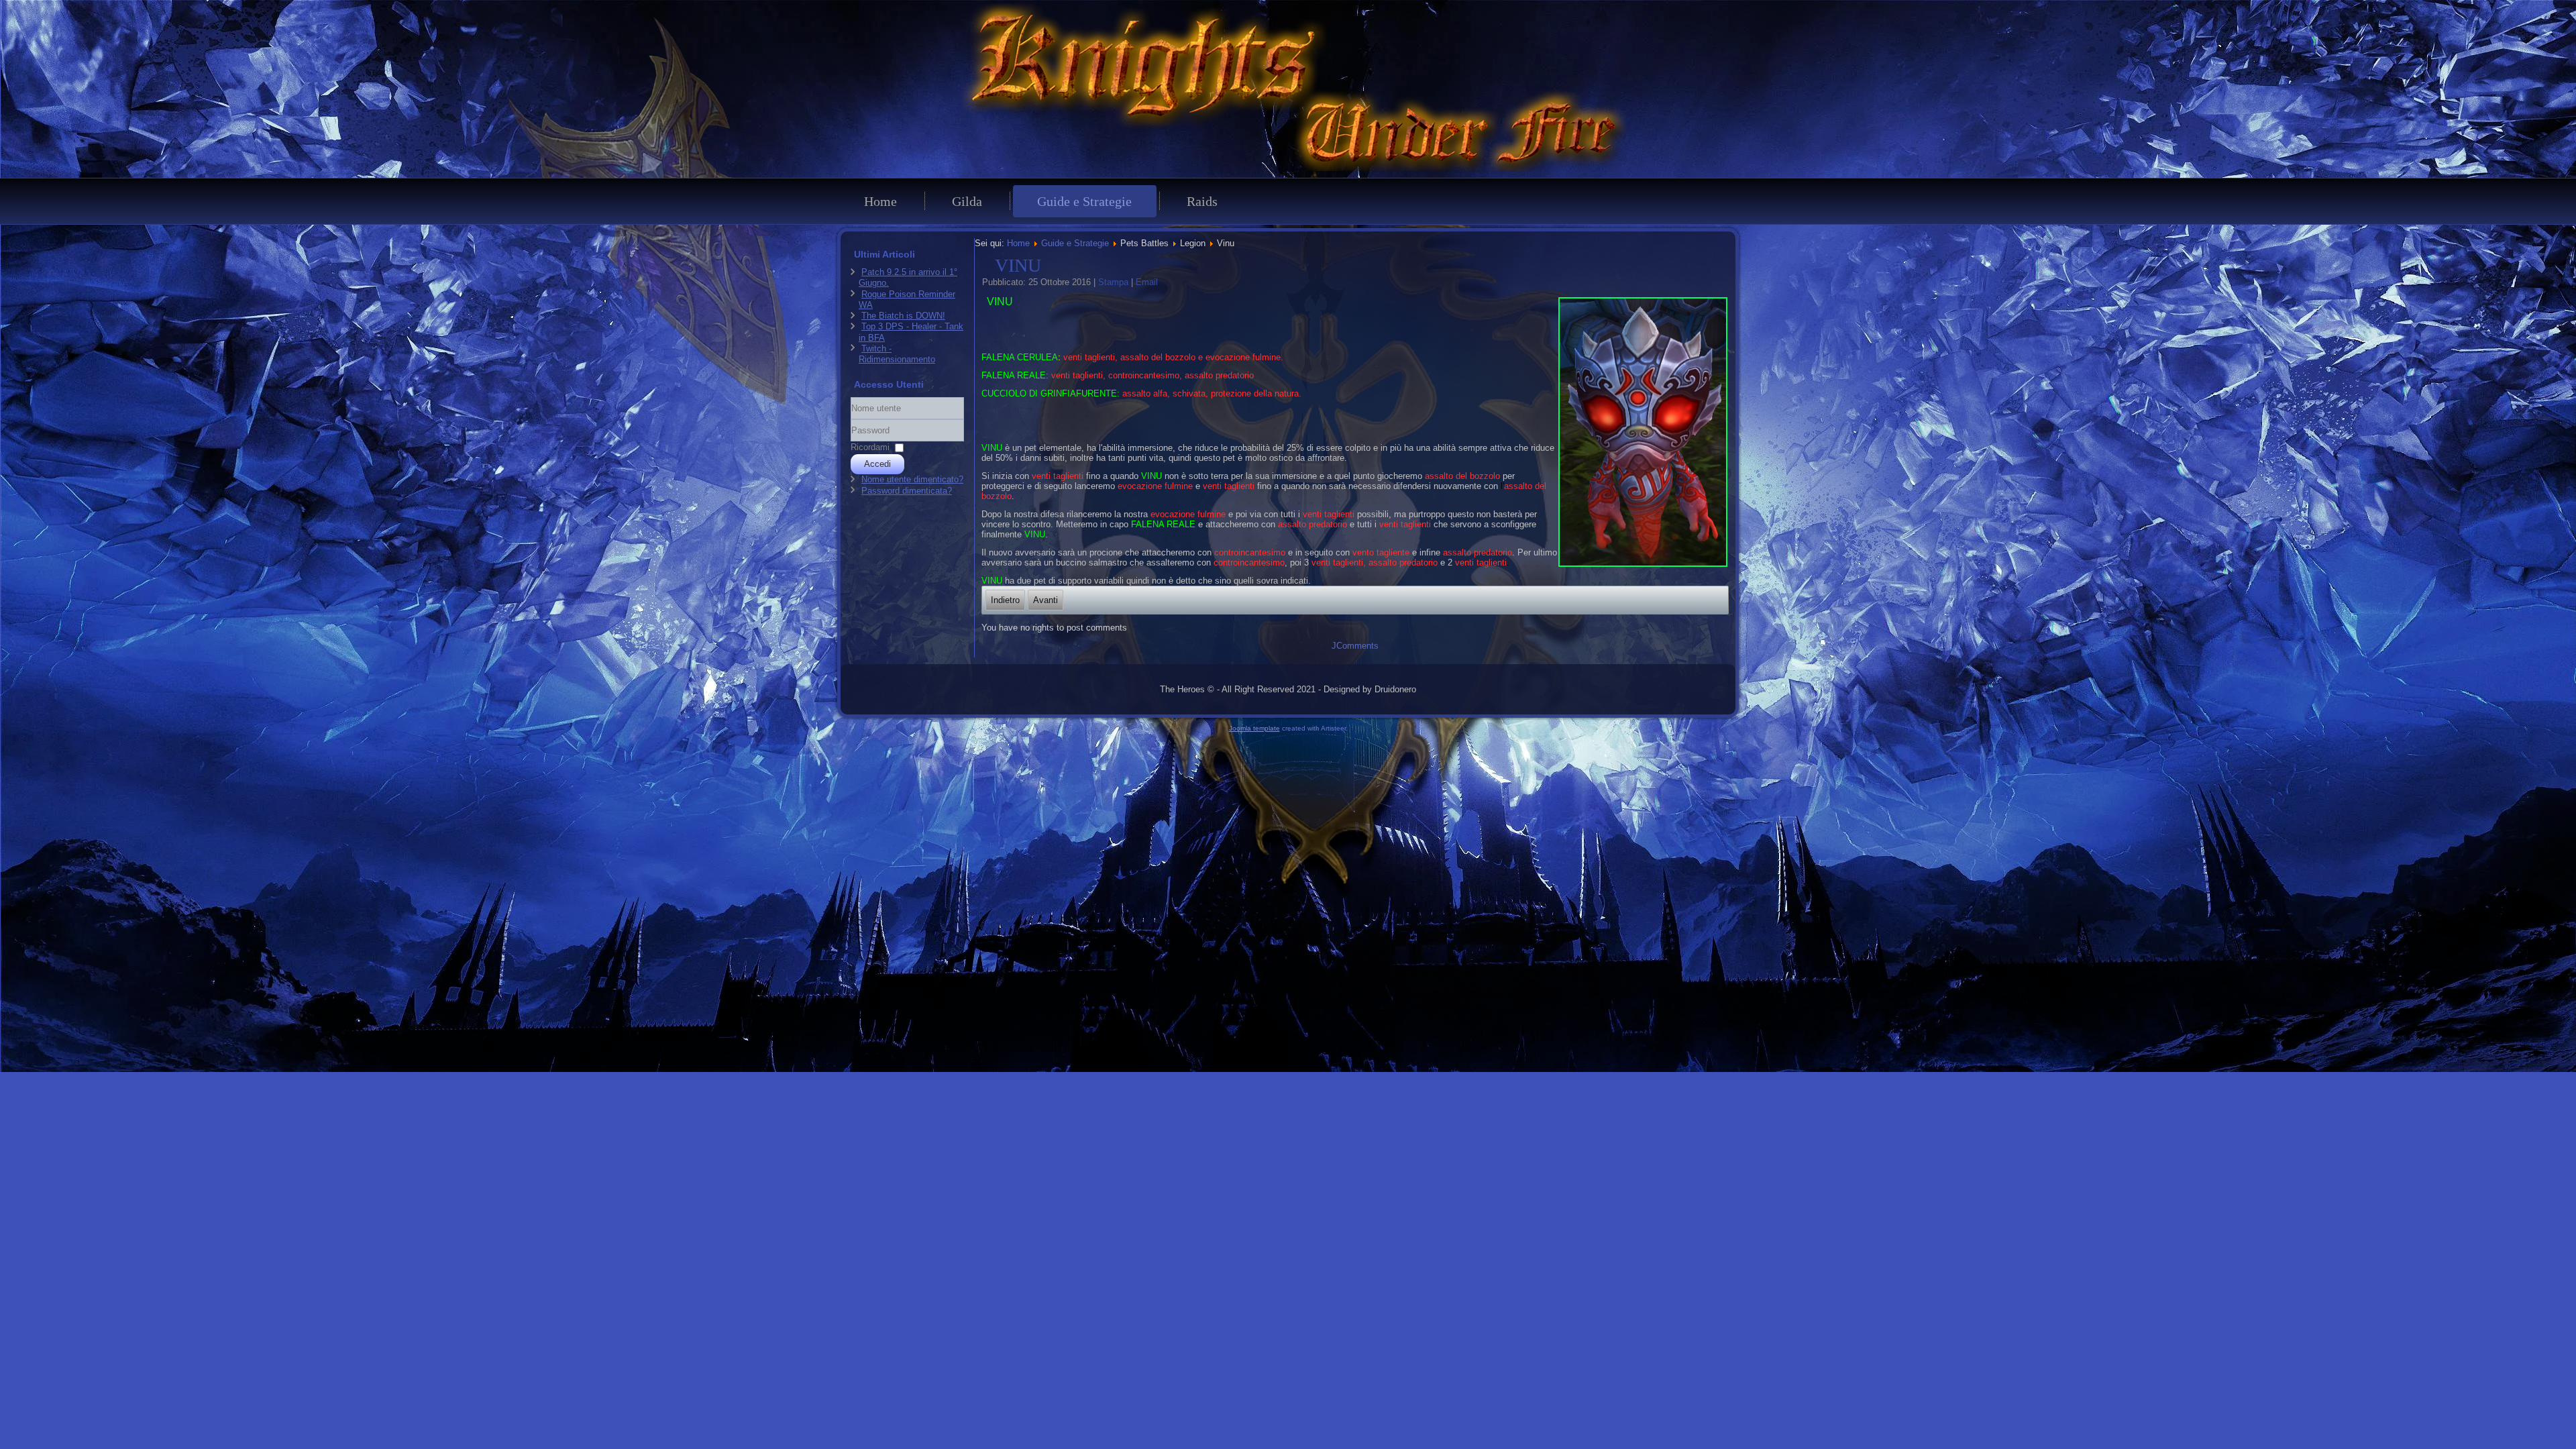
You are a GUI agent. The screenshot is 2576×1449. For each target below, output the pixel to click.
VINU (1018, 265)
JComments (1355, 646)
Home (880, 201)
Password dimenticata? (907, 491)
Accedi (877, 464)
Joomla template (1254, 728)
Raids (1202, 201)
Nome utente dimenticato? (912, 479)
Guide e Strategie (1084, 201)
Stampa (1115, 282)
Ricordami (870, 447)
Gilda (967, 201)
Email (1147, 282)
